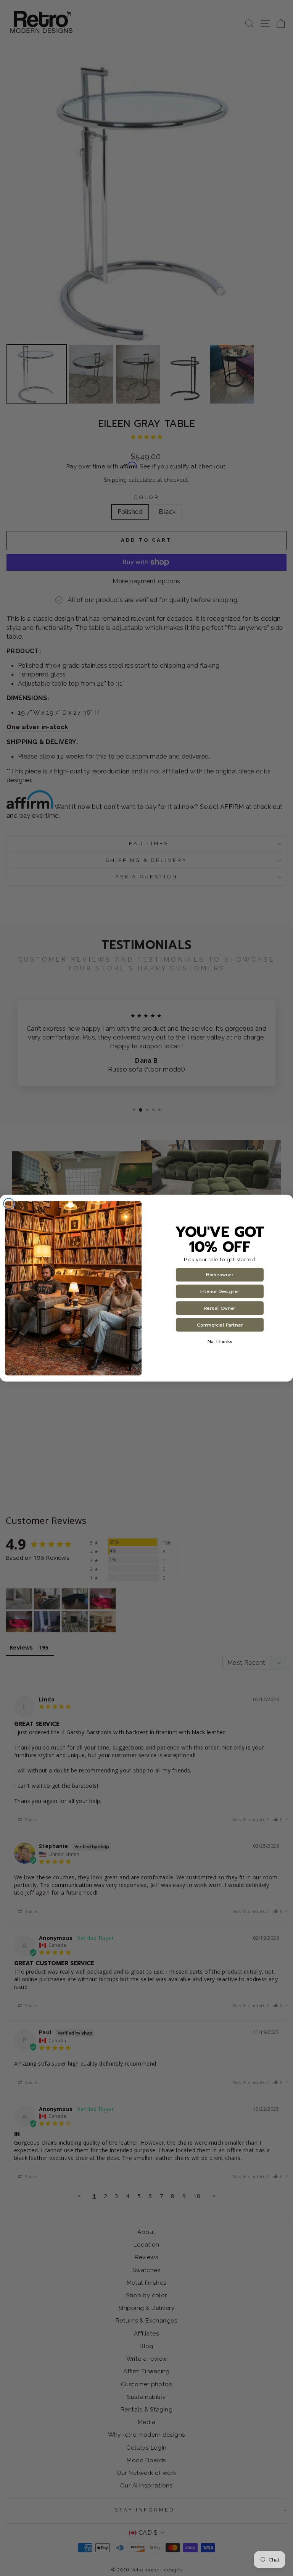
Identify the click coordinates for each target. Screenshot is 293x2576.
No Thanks (220, 1341)
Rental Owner (220, 1308)
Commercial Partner (220, 1325)
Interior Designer (220, 1291)
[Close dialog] (9, 1204)
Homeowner (220, 1275)
